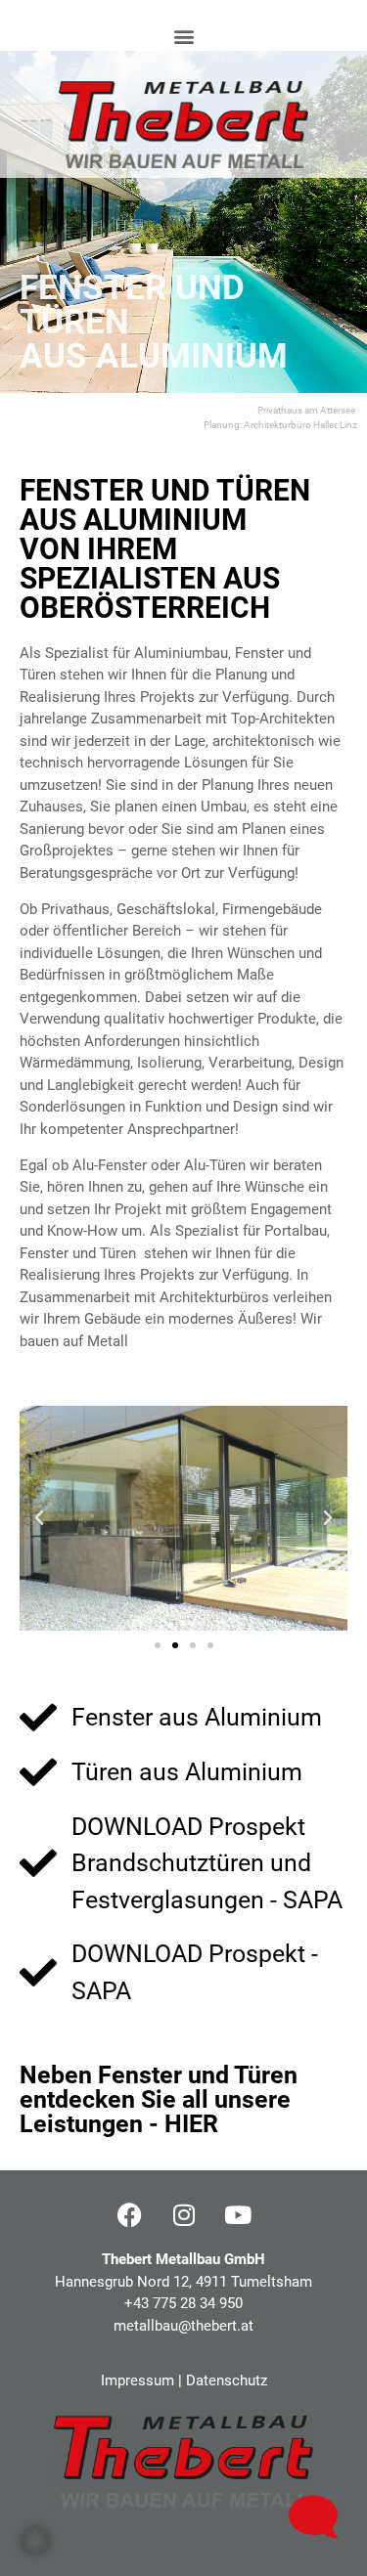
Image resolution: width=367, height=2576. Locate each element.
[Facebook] (130, 2214)
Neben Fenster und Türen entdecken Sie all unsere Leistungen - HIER (159, 2099)
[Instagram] (184, 2214)
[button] (183, 36)
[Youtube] (238, 2214)
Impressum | (143, 2380)
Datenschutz (227, 2380)
